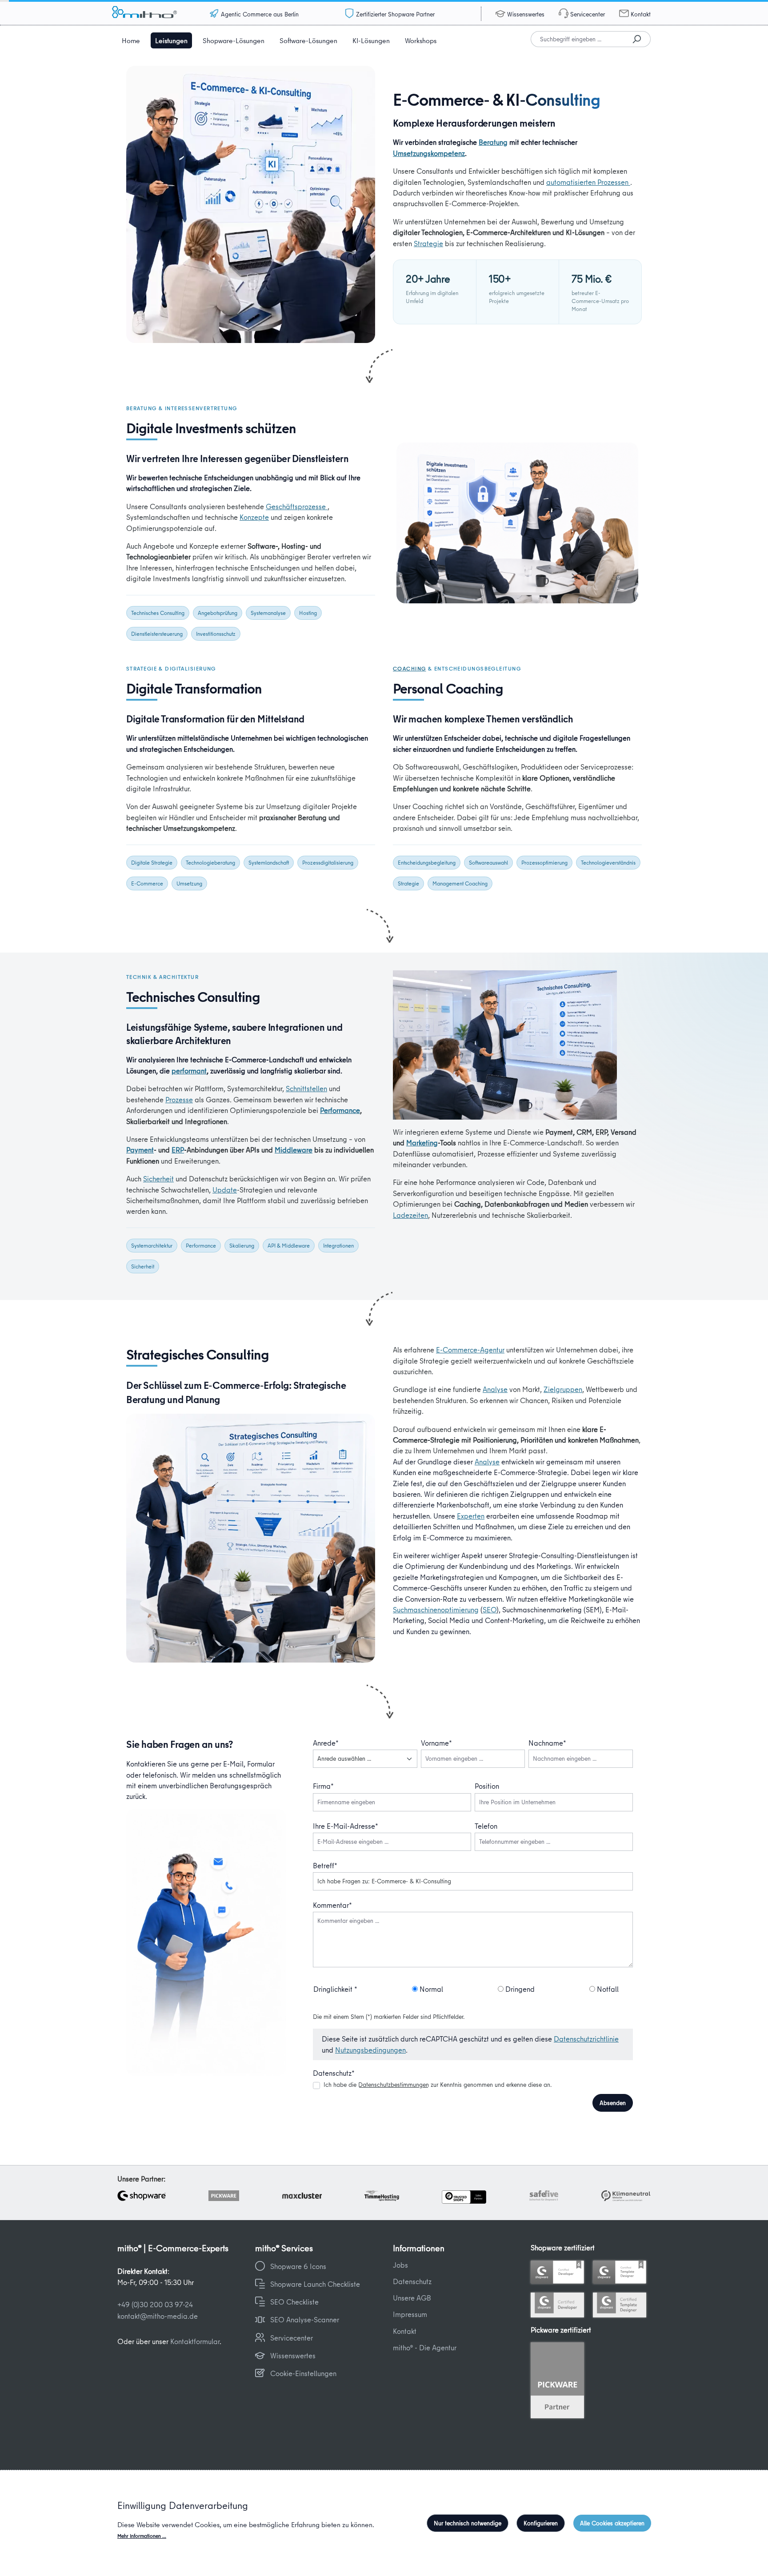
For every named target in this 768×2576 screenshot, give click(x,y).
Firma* (323, 1786)
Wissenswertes (526, 14)
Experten (471, 1516)
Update (225, 1190)
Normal (430, 1989)
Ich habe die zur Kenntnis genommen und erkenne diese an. (438, 2085)
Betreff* (325, 1865)
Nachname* (547, 1743)
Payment (140, 1150)
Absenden (613, 2103)
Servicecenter (588, 14)
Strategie (428, 243)
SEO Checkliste (294, 2302)
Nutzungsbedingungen (370, 2050)
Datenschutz (412, 2281)
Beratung (493, 142)
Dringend (519, 1989)
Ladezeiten (410, 1215)
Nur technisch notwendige (468, 2523)
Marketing (422, 1142)
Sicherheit (158, 1178)
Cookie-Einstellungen (303, 2373)
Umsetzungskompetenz (429, 153)
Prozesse (179, 1099)
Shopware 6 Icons (298, 2266)
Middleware (294, 1150)
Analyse (495, 1389)
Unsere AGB (412, 2298)
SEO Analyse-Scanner (305, 2319)
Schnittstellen (306, 1088)
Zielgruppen (563, 1389)
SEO (490, 1609)
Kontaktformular (195, 2341)
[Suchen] (637, 39)
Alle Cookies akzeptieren (612, 2523)
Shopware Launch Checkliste (315, 2284)
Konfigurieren (541, 2523)
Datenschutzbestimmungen (394, 2085)
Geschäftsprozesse (297, 506)
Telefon (486, 1826)
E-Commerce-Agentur (470, 1350)
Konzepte (254, 517)
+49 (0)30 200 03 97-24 (155, 2304)
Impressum (410, 2314)
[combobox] (577, 39)
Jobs (400, 2265)
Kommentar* (332, 1905)
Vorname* (436, 1743)
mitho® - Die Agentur (425, 2347)
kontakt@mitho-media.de (158, 2316)
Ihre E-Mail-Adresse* (346, 1826)
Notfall (607, 1989)
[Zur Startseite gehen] (156, 14)
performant (189, 1071)
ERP (178, 1150)
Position (487, 1786)
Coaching (410, 668)
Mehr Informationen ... (142, 2536)
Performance (340, 1110)
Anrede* (326, 1743)
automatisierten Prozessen (588, 182)
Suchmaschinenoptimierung (436, 1609)
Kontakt (641, 14)
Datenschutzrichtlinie (586, 2039)
